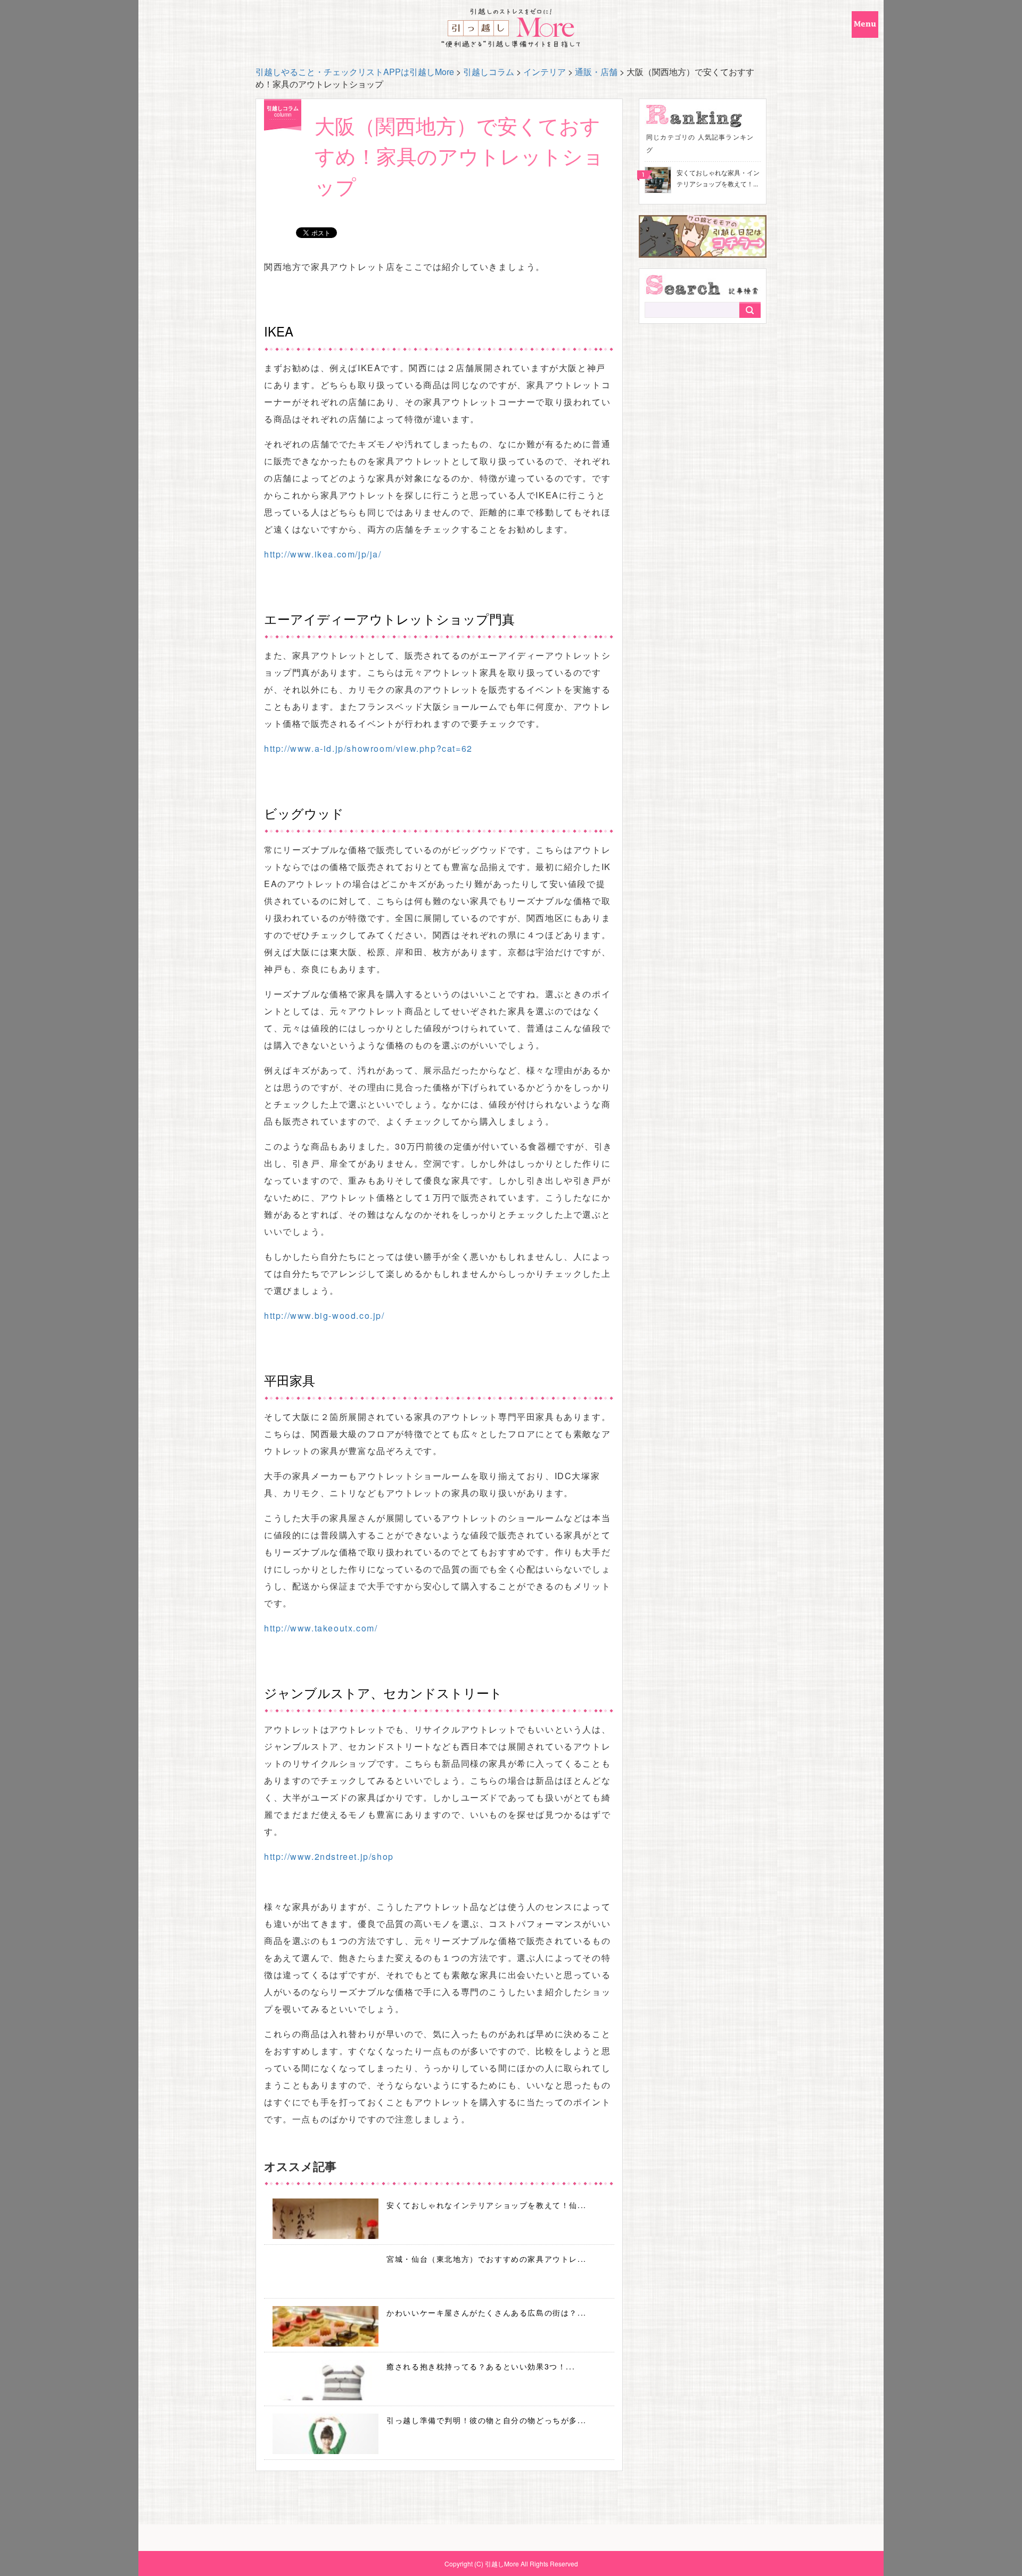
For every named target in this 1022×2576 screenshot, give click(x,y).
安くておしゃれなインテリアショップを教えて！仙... (487, 2205)
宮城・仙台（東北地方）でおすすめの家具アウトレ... (487, 2259)
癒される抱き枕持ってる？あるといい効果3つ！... (481, 2366)
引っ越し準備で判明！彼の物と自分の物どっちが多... (487, 2420)
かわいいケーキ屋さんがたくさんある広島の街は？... (487, 2312)
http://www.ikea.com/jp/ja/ (323, 554)
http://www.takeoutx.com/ (321, 1628)
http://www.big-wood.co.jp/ (324, 1315)
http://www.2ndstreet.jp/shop (329, 1856)
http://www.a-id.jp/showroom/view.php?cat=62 (368, 748)
